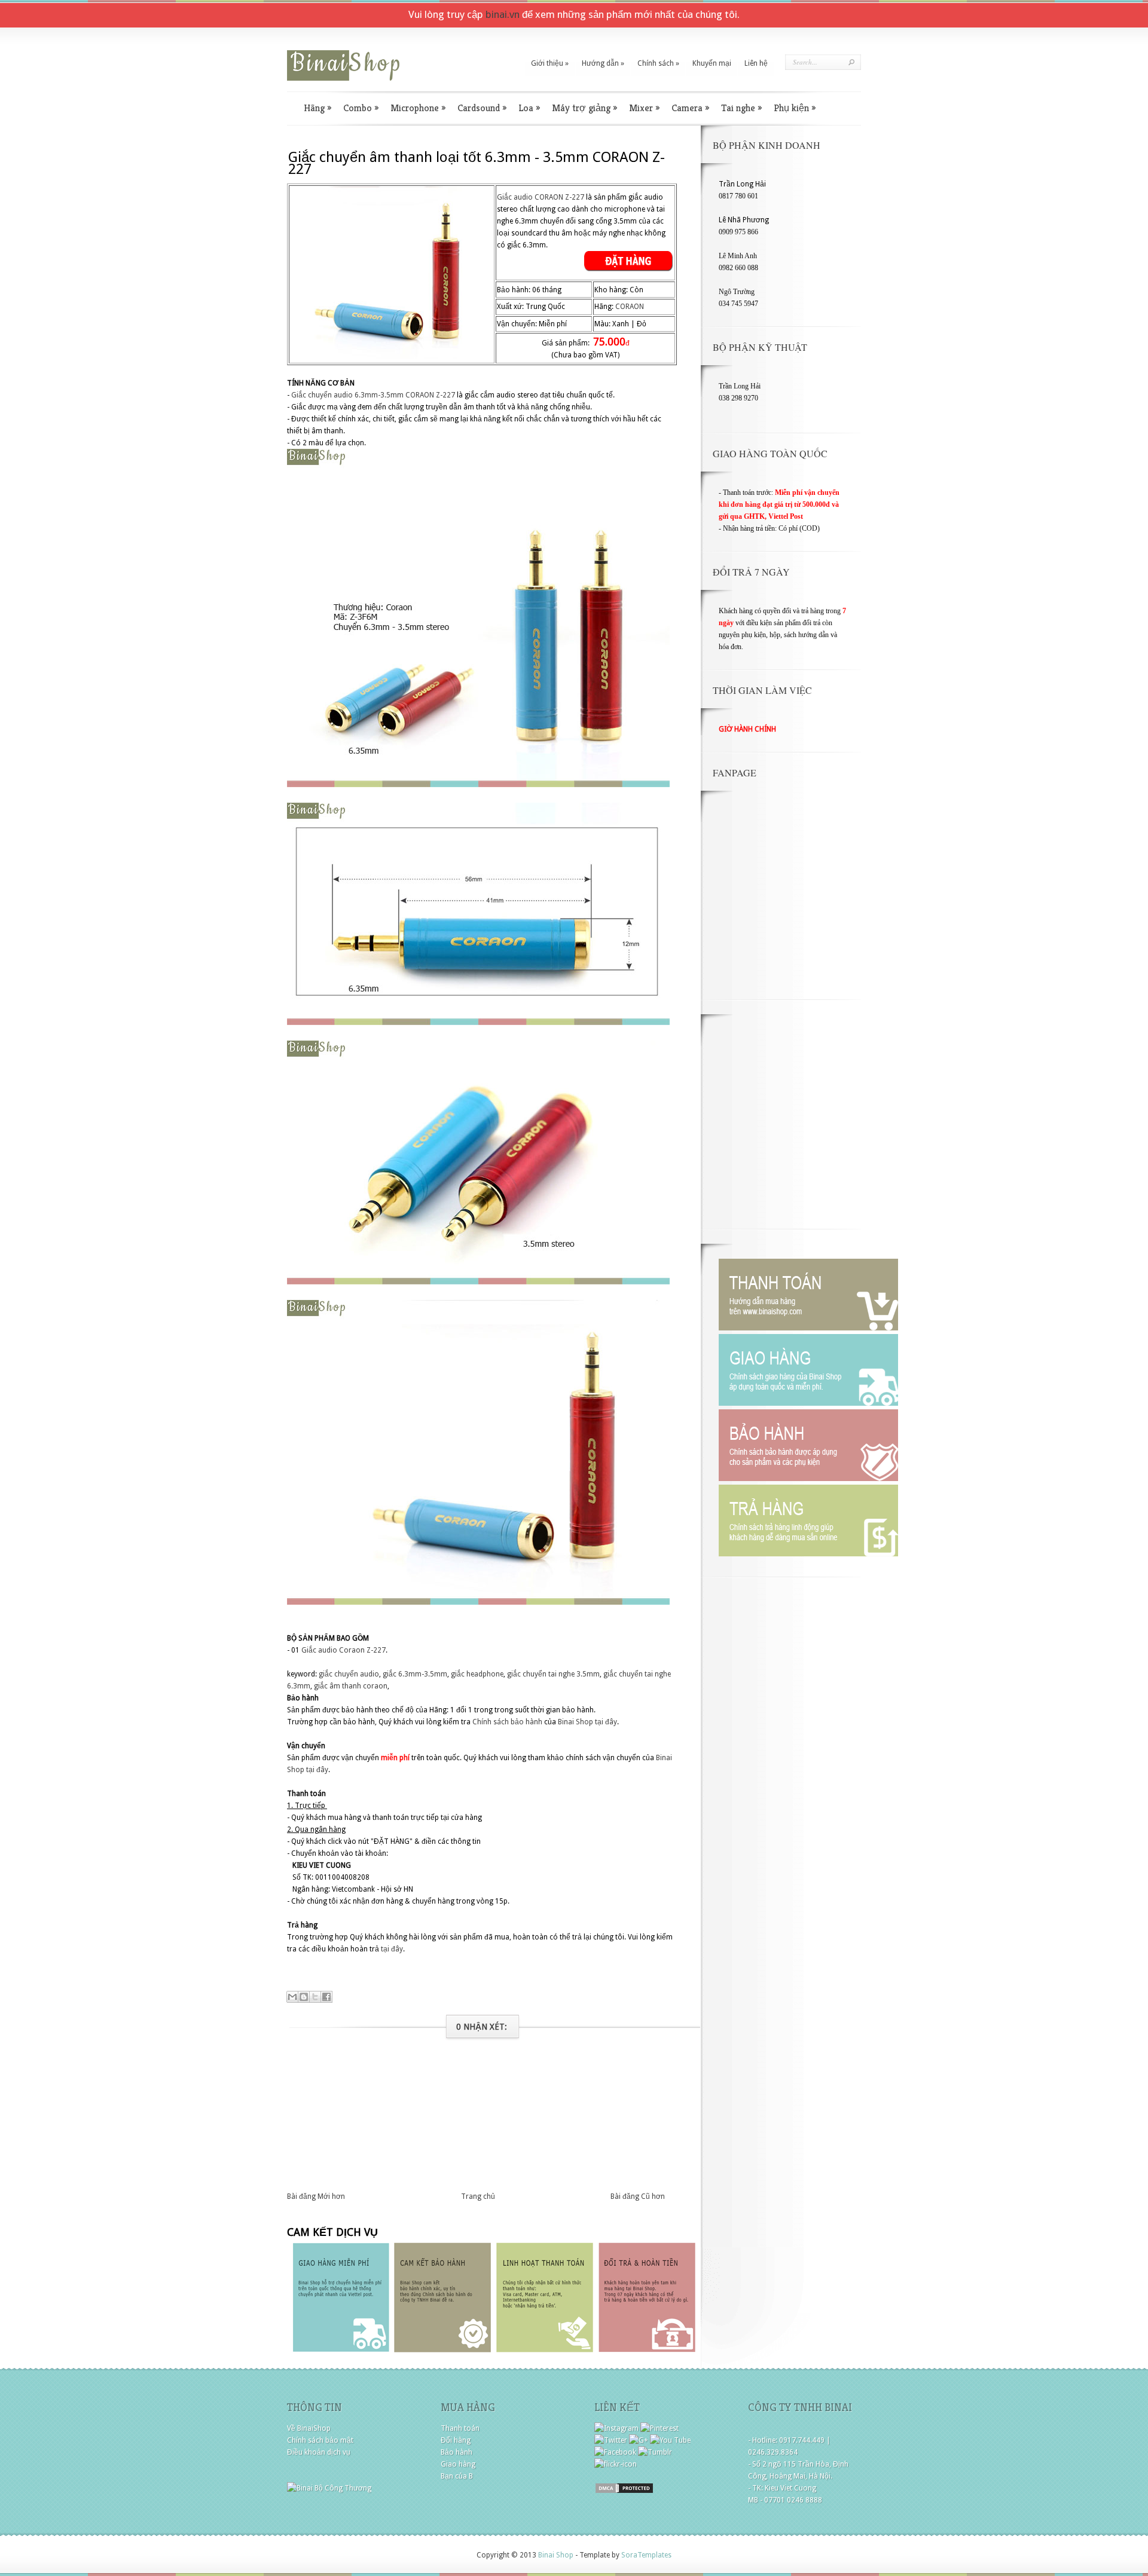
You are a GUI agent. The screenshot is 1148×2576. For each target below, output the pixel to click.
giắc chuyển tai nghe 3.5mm (553, 1674)
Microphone (418, 108)
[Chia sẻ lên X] (315, 1997)
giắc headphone (477, 1674)
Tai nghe (741, 108)
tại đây (606, 1722)
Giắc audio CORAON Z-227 (541, 197)
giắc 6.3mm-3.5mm (415, 1674)
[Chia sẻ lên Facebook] (326, 1997)
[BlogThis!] (304, 1997)
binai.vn (503, 14)
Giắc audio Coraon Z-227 (344, 1650)
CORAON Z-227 (430, 395)
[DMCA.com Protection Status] (624, 2492)
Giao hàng (458, 2464)
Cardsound (482, 108)
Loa (529, 108)
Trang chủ (478, 2196)
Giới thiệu (550, 63)
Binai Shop (575, 1722)
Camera (690, 108)
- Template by (622, 2555)
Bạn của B (457, 2476)
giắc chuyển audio (349, 1674)
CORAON (630, 307)
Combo (361, 108)
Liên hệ (756, 63)
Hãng (317, 108)
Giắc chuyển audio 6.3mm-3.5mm (347, 395)
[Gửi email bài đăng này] (292, 1997)
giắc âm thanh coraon (351, 1686)
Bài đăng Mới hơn (316, 2196)
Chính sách (658, 63)
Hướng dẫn (603, 63)
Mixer (644, 108)
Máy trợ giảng (584, 108)
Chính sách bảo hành (507, 1722)
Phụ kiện (795, 108)
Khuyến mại (712, 63)
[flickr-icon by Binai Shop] (616, 2464)
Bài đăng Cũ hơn (638, 2196)
